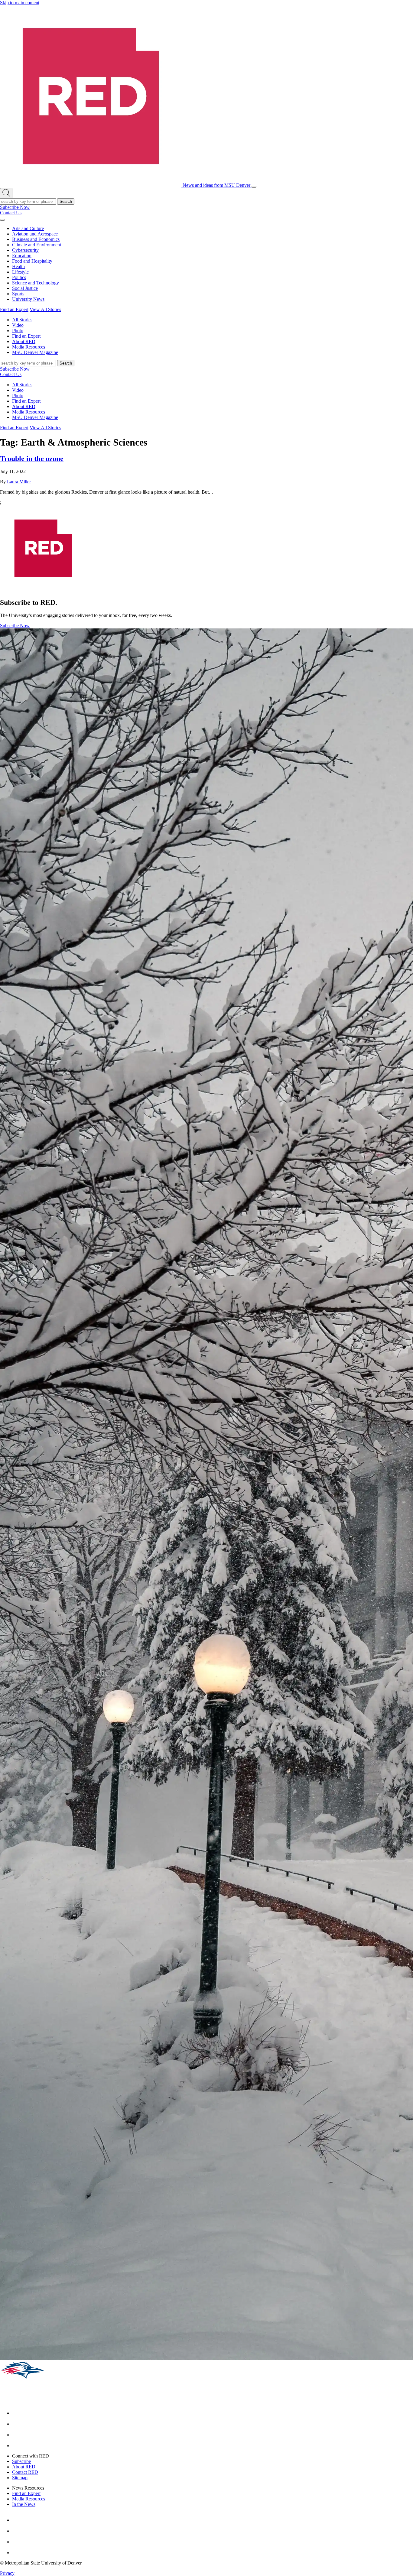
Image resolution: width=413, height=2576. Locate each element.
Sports (18, 294)
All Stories (22, 320)
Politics (19, 277)
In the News (24, 2504)
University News (28, 299)
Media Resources (29, 347)
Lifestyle (20, 272)
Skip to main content (20, 3)
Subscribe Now (15, 207)
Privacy (7, 2573)
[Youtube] (17, 2435)
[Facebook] (17, 2413)
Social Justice (25, 288)
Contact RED (25, 2472)
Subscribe (21, 2461)
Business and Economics (36, 239)
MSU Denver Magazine (35, 352)
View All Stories (45, 309)
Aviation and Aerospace (35, 234)
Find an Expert (14, 309)
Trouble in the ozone (32, 459)
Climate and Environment (37, 245)
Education (22, 256)
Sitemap (20, 2478)
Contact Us (11, 213)
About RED (24, 341)
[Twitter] (17, 2446)
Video (18, 325)
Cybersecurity (25, 250)
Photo (18, 331)
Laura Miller (19, 482)
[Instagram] (17, 2424)
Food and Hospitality (32, 261)
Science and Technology (36, 283)
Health (18, 266)
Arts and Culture (28, 228)
